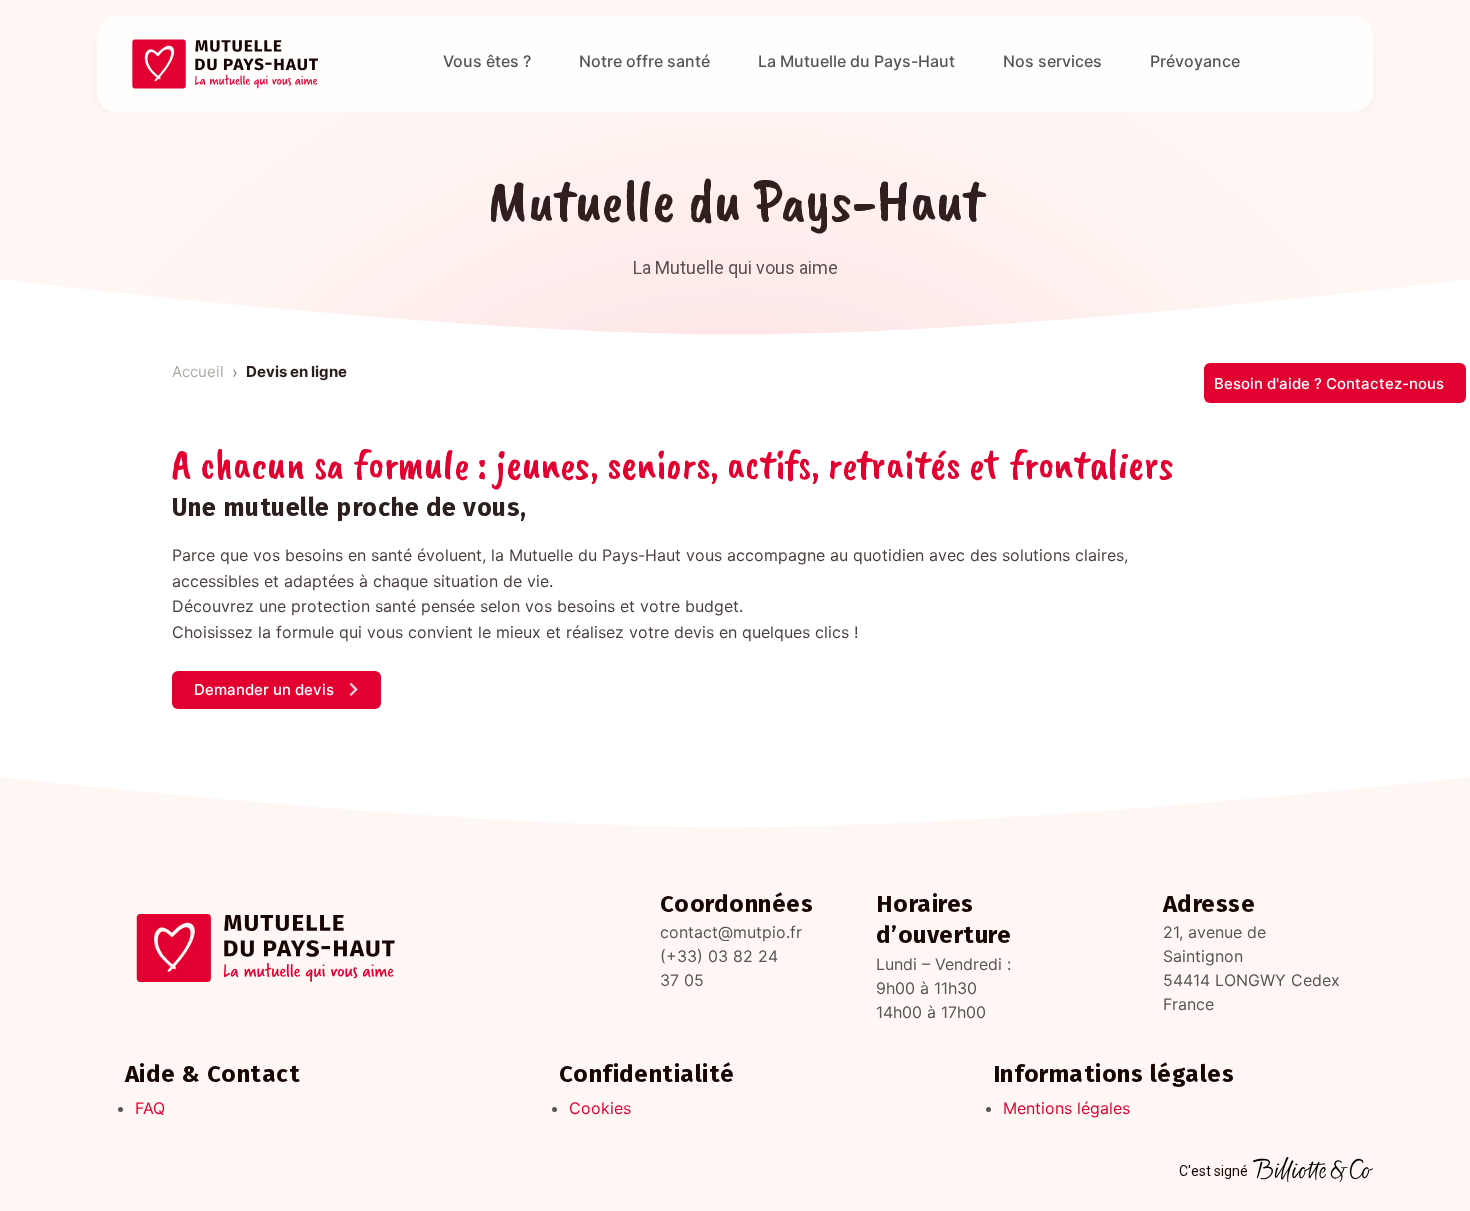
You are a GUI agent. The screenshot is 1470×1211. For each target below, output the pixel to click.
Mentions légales (1066, 1108)
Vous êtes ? (487, 61)
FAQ (150, 1108)
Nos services (1052, 61)
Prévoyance (1195, 61)
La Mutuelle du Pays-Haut (856, 61)
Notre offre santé (644, 61)
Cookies (600, 1108)
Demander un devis (266, 689)
